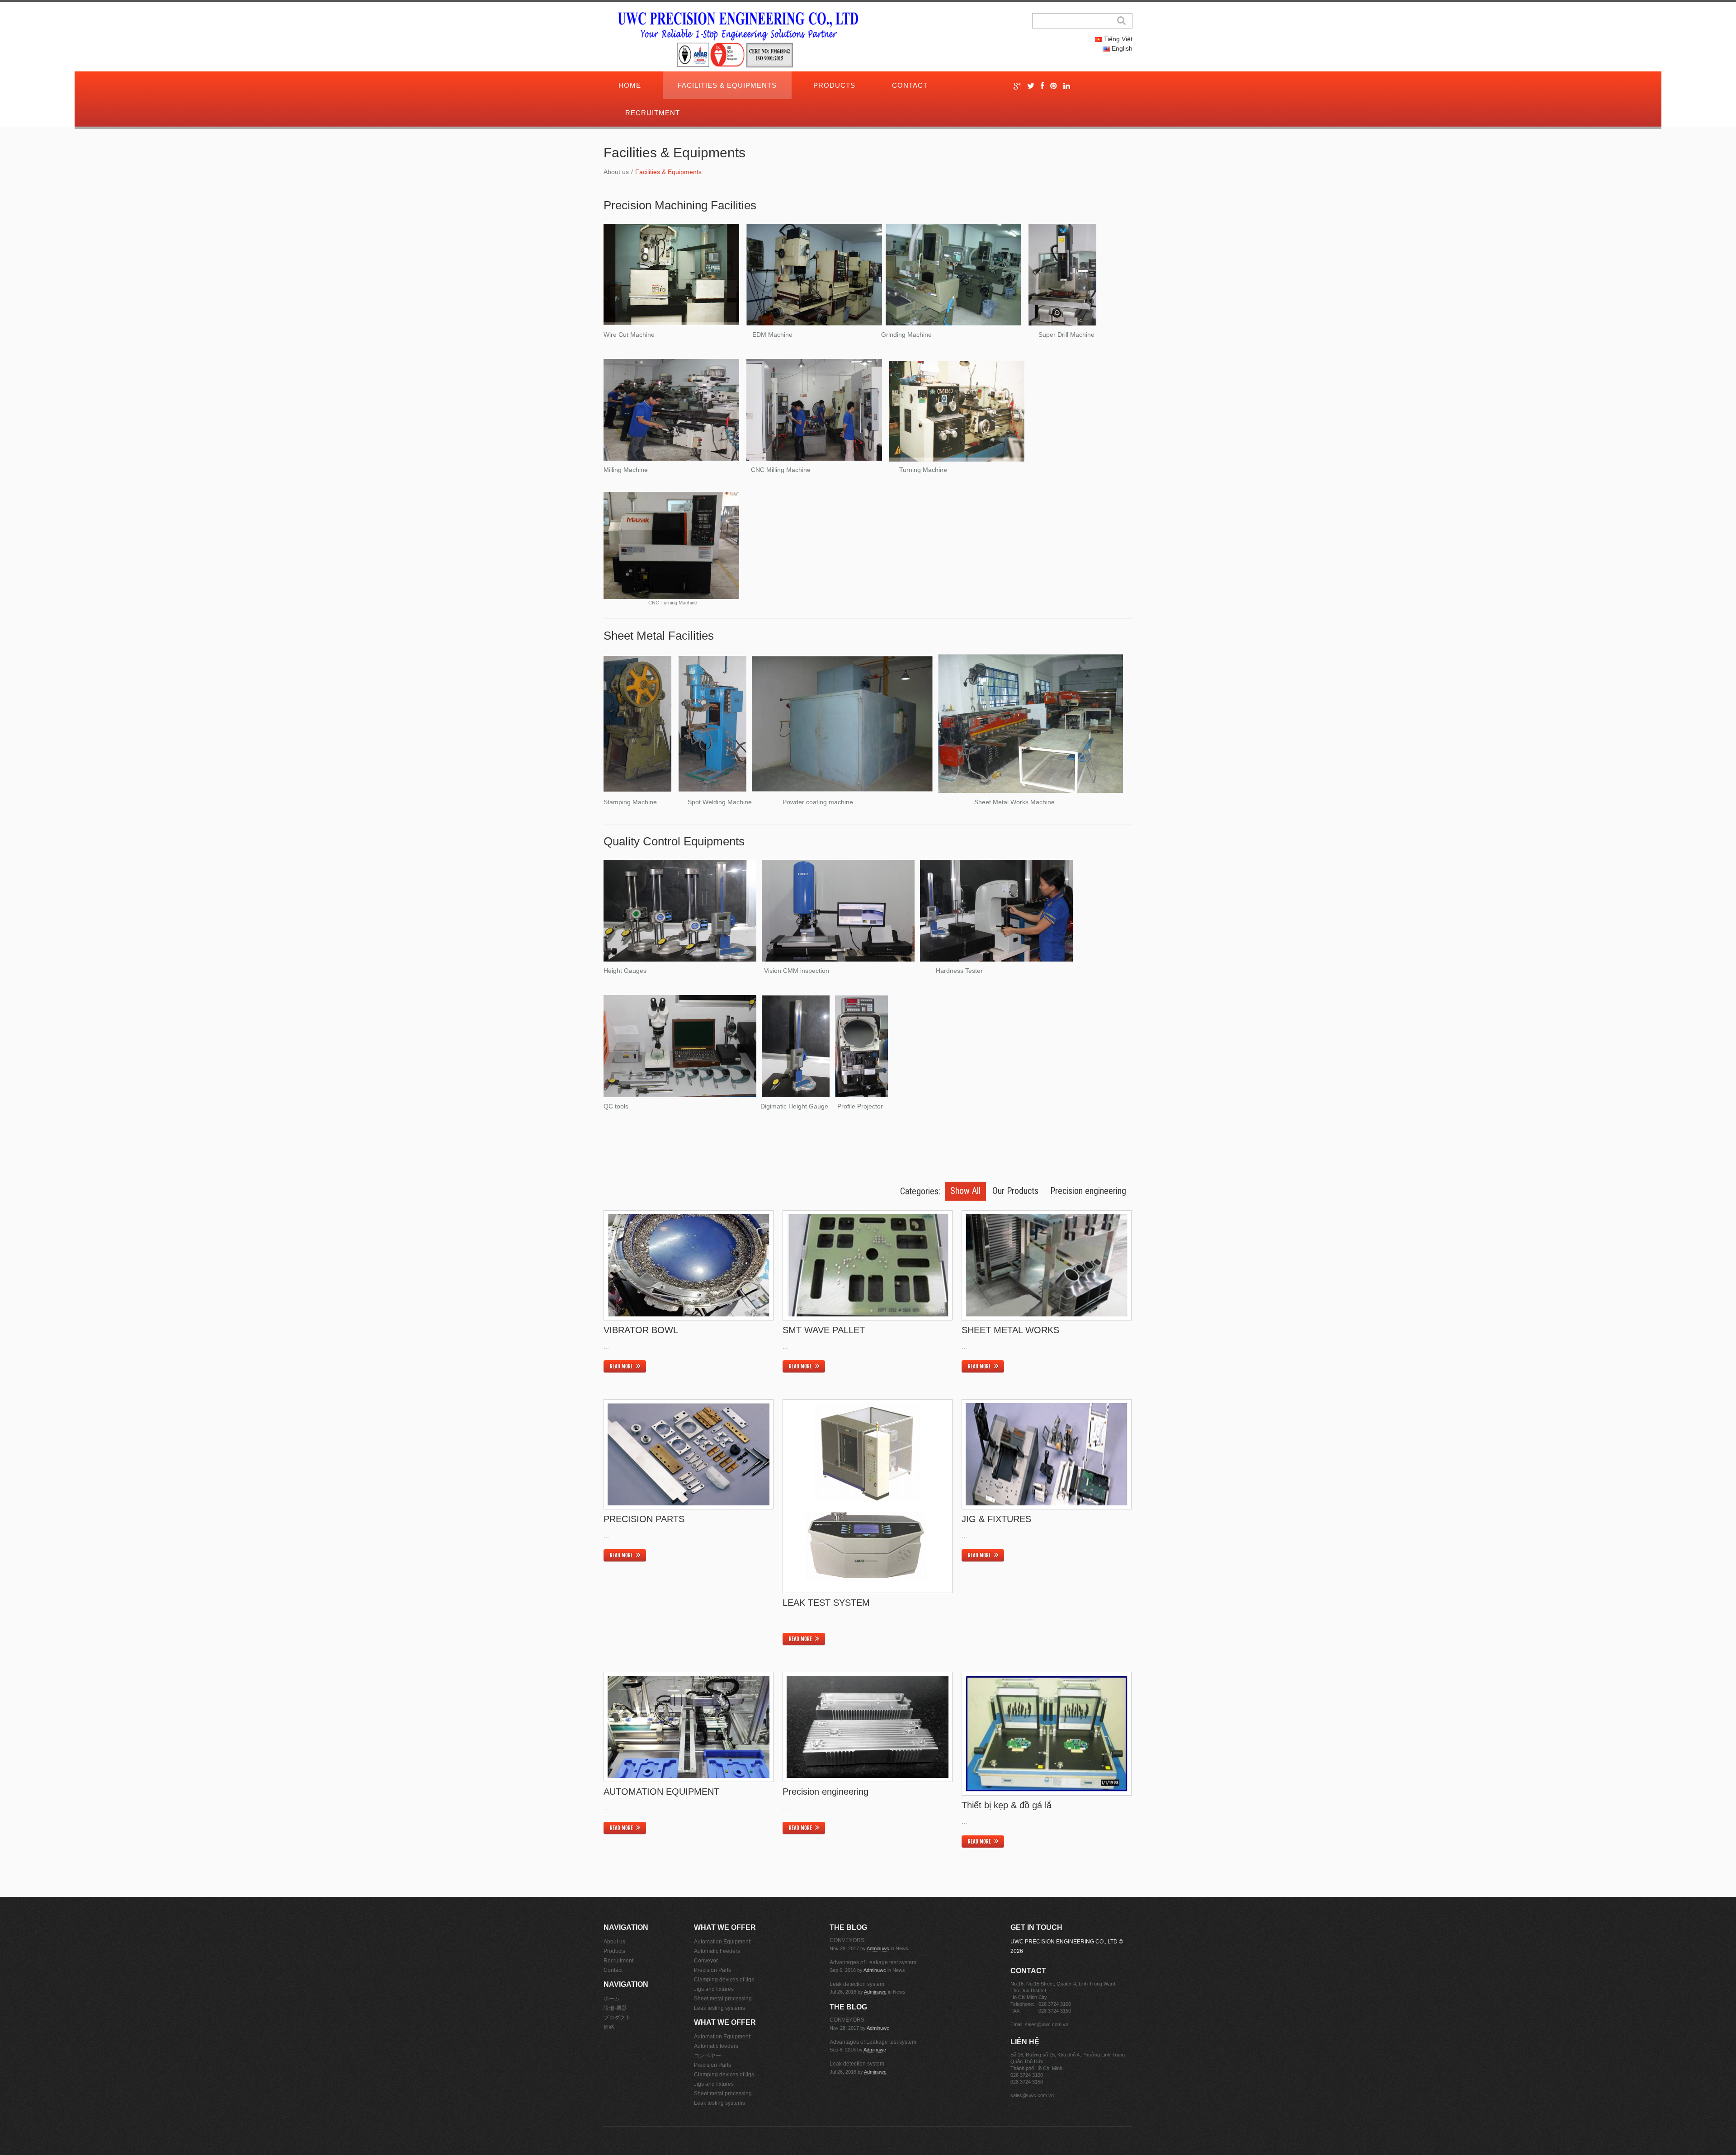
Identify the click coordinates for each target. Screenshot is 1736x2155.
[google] (1017, 86)
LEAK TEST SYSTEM (826, 1603)
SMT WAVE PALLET (824, 1330)
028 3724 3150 (1055, 2011)
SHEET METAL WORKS (1010, 1330)
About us (616, 172)
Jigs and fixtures (714, 1989)
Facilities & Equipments (727, 85)
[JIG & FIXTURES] (1047, 1455)
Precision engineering (1088, 1191)
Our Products (1015, 1191)
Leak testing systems (719, 2008)
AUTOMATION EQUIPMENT (661, 1792)
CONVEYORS (847, 1940)
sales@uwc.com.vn (1047, 2024)
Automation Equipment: (723, 1942)
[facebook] (1042, 86)
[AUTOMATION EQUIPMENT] (689, 1727)
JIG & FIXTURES (996, 1519)
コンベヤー (708, 2056)
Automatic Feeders (717, 1951)
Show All (965, 1191)
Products (834, 85)
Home (630, 85)
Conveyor (706, 1961)
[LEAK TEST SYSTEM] (868, 1496)
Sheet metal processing (723, 1999)
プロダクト (617, 2018)
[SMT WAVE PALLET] (868, 1266)
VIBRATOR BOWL (641, 1330)
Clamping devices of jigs (724, 1980)
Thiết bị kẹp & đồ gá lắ (1007, 1805)
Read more (621, 1366)
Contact (910, 85)
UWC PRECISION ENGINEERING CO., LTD (1064, 1942)
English (1121, 48)
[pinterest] (1054, 86)
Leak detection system (857, 1984)
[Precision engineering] (868, 1727)
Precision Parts (712, 1970)
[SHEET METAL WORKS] (1047, 1266)
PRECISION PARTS (644, 1519)
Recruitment (653, 113)
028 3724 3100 (1055, 2004)
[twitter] (1031, 86)
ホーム (612, 1999)
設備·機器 (615, 2008)
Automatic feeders (716, 2046)
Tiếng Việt (1117, 39)
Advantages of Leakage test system (873, 1962)
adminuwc (878, 1948)
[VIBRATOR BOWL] (689, 1266)
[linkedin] (1067, 86)
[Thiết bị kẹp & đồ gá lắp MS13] (1047, 1734)
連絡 (609, 2027)
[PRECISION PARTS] (689, 1455)
